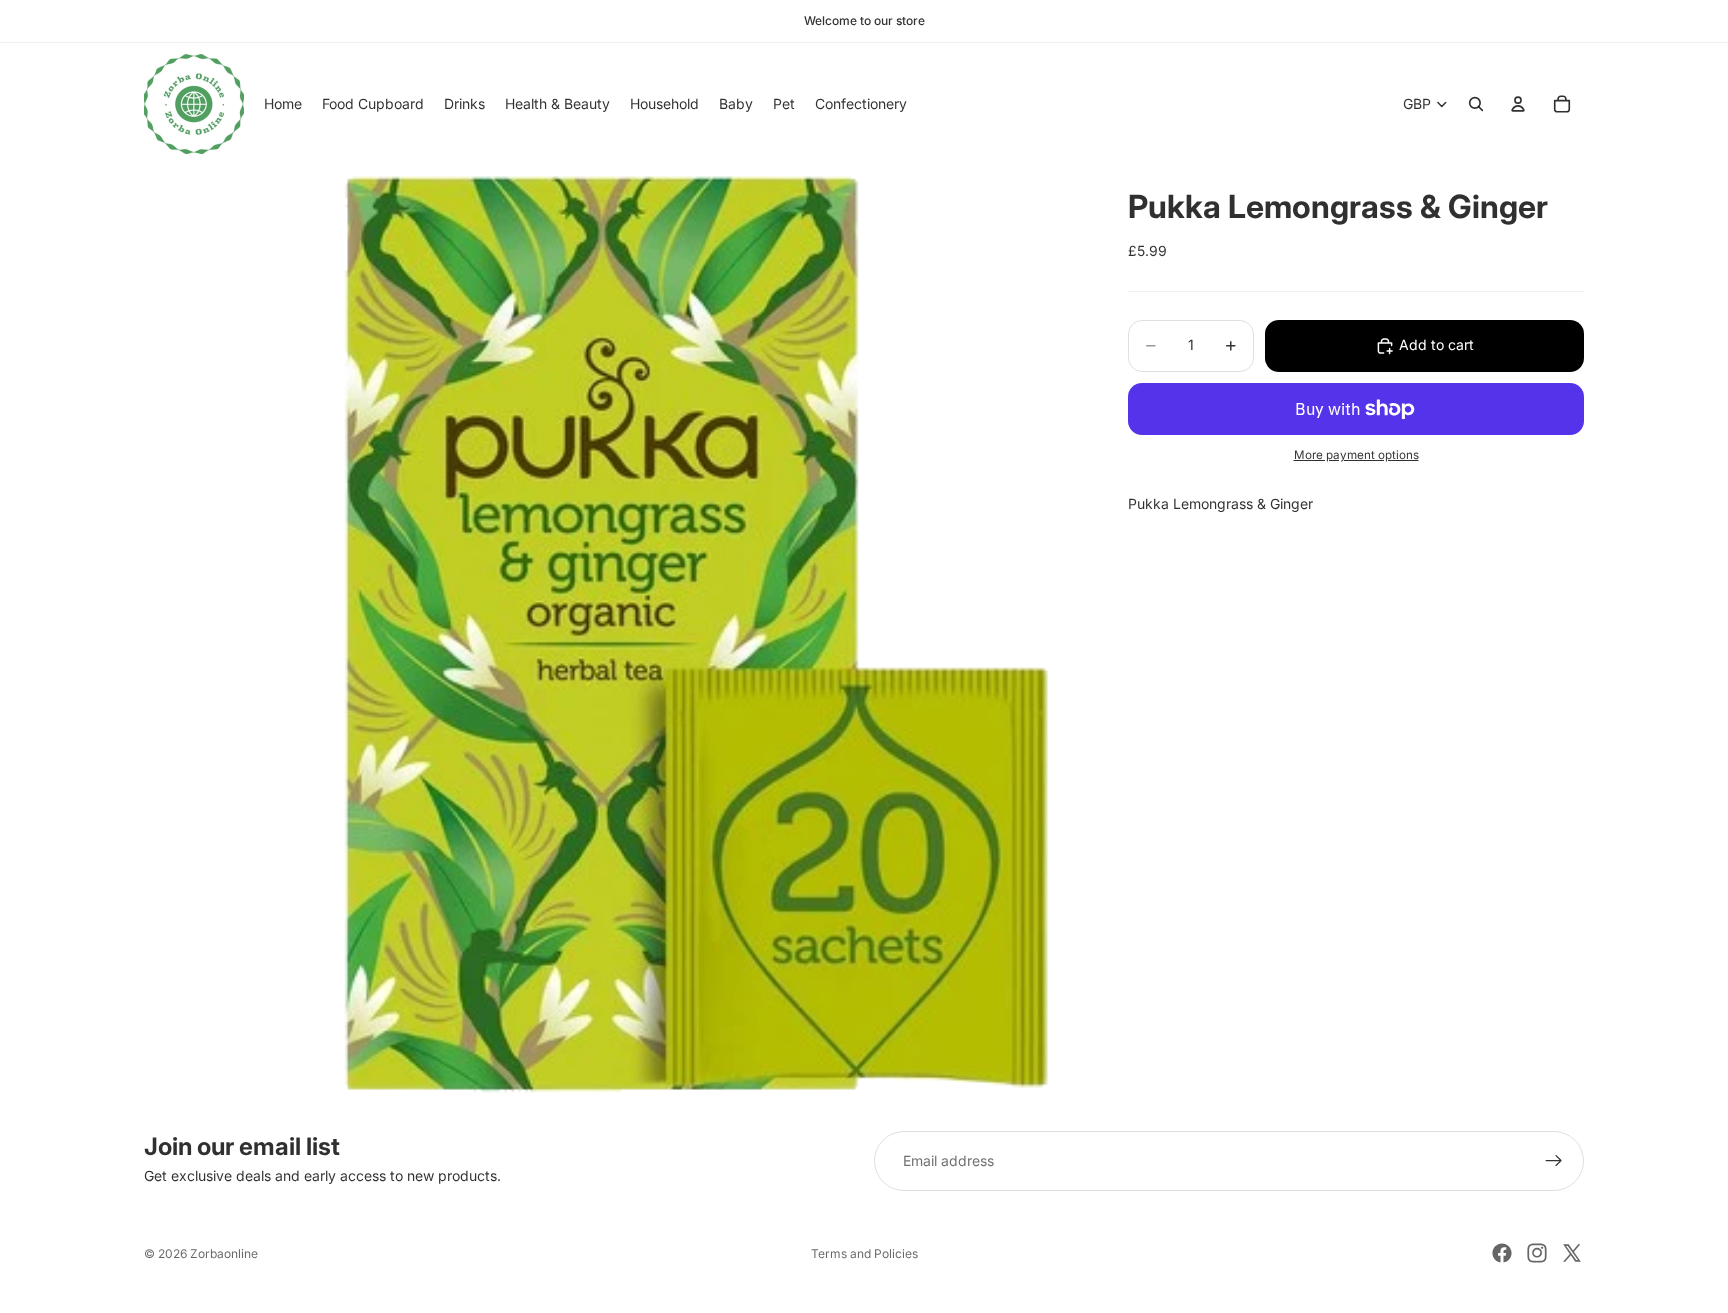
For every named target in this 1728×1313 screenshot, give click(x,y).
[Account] (1518, 104)
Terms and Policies (864, 1253)
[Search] (1476, 104)
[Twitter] (1572, 1253)
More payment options (1356, 456)
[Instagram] (1537, 1253)
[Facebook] (1502, 1253)
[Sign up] (1554, 1161)
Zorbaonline (224, 1253)
